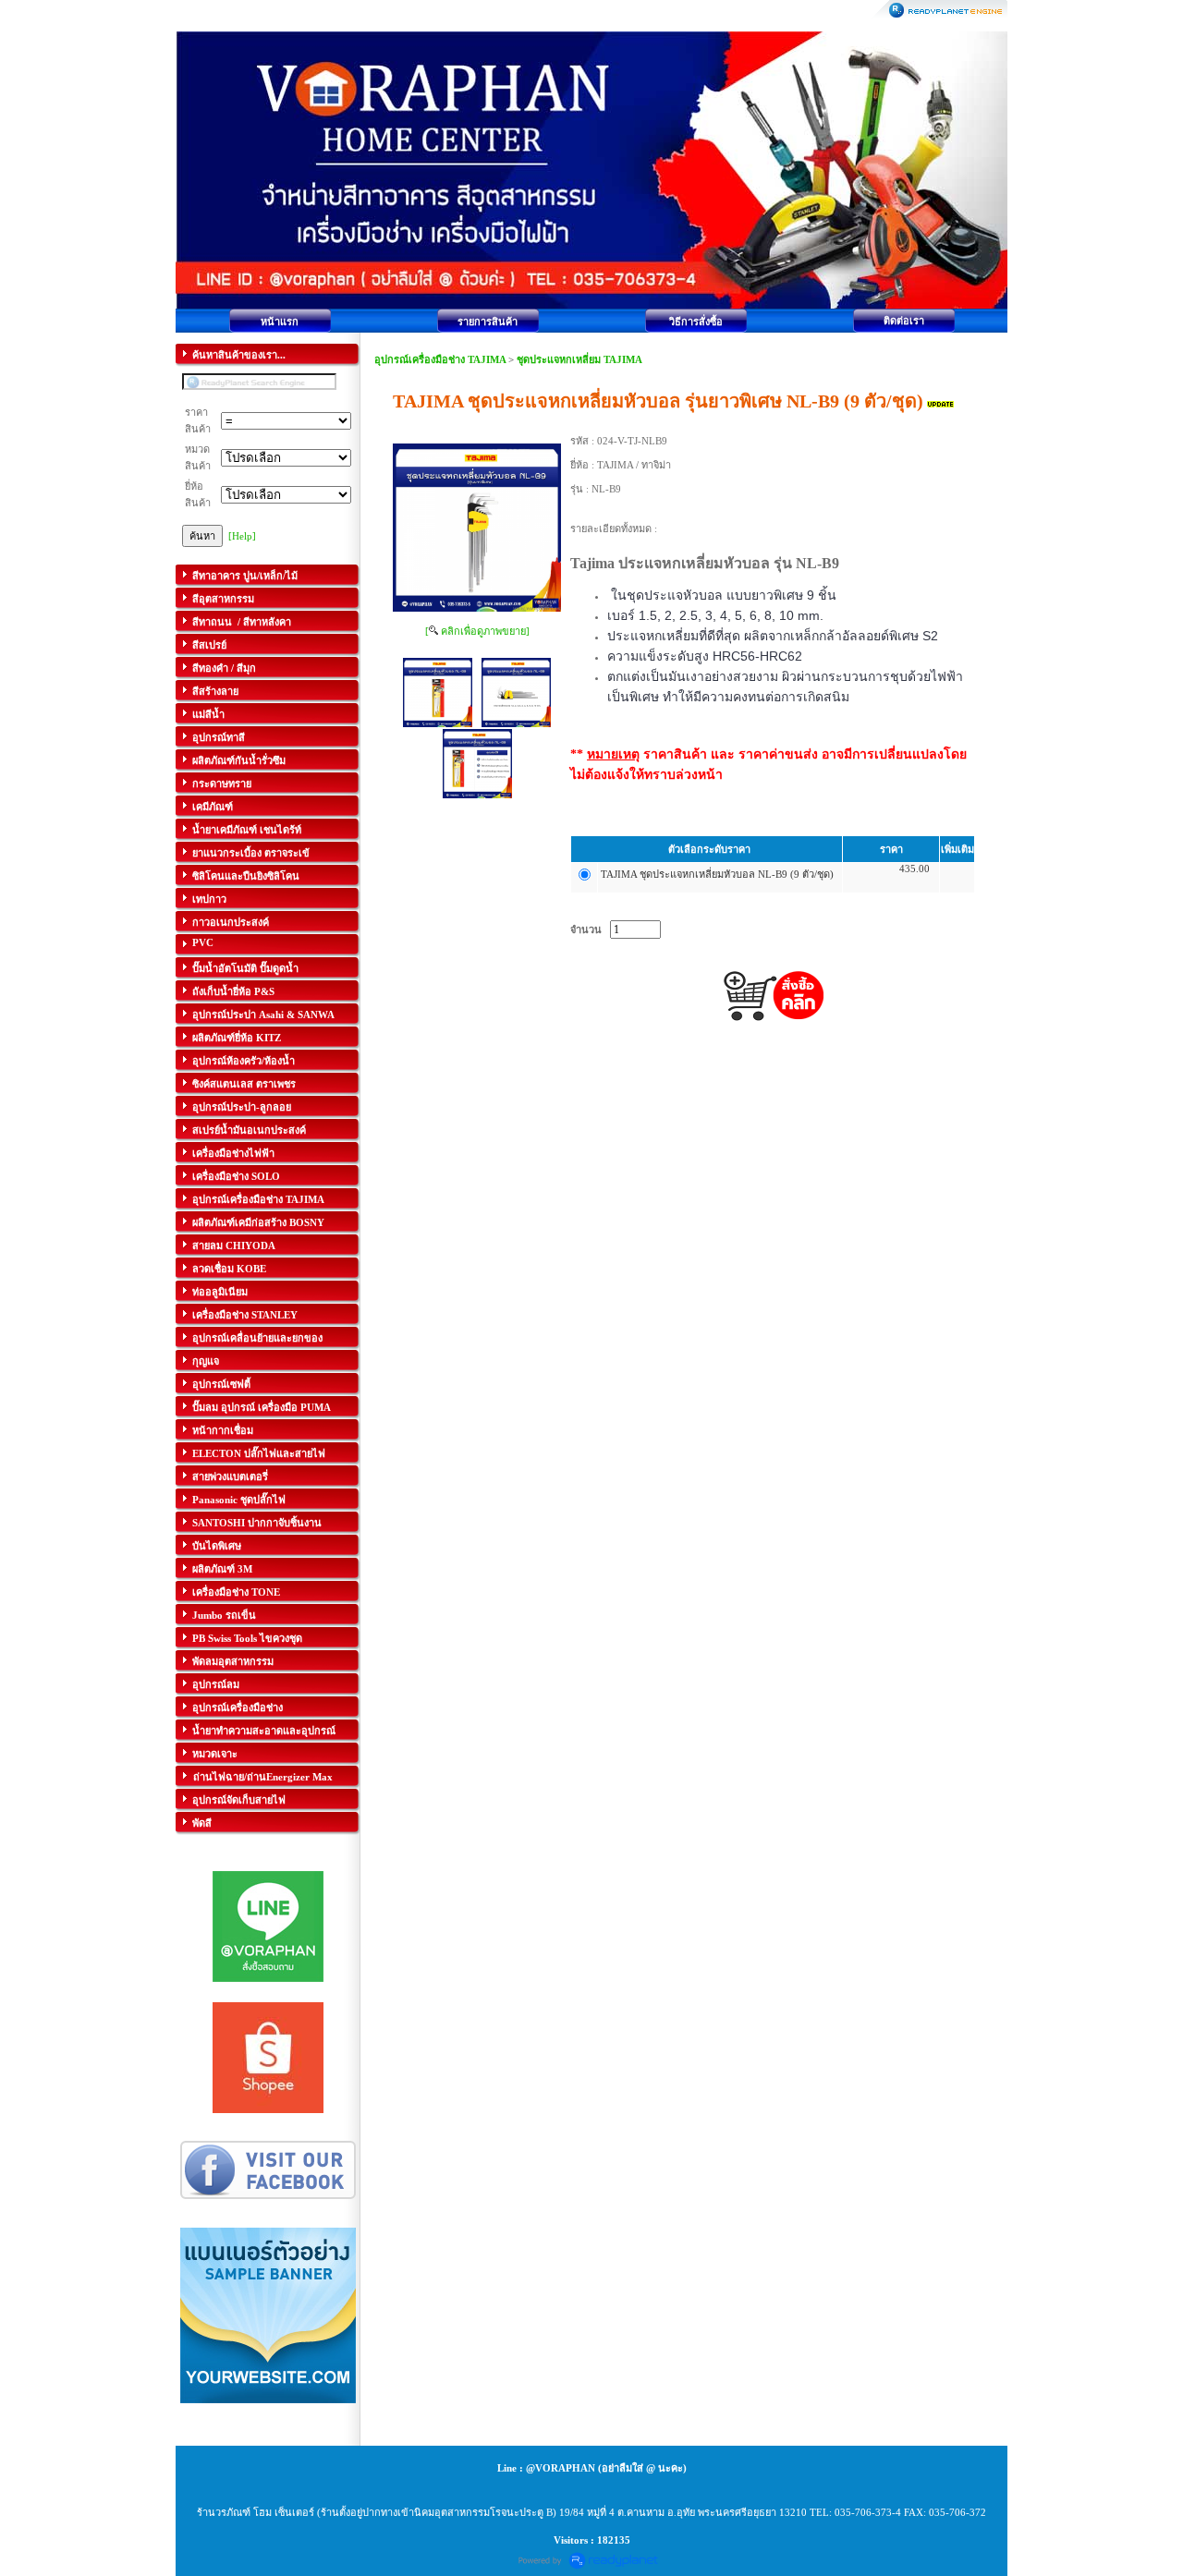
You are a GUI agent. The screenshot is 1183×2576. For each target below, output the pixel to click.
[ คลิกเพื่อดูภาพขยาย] (477, 631)
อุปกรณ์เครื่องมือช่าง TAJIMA (440, 359)
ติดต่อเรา (904, 321)
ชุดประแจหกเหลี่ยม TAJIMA (579, 359)
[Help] (242, 536)
